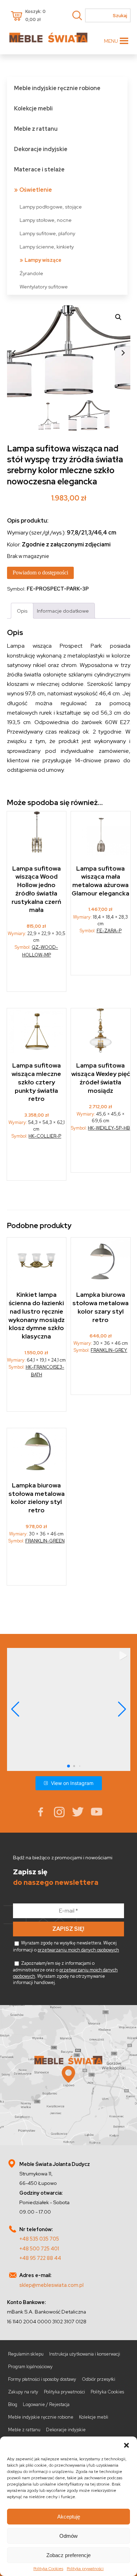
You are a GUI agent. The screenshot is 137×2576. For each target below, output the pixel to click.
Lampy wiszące (43, 260)
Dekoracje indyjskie (41, 149)
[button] (126, 2445)
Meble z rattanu (36, 129)
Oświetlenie (36, 190)
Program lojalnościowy (30, 2367)
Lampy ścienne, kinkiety (47, 247)
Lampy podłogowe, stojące (51, 207)
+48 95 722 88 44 (40, 2258)
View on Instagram (72, 1783)
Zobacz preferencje (68, 2555)
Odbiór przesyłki (99, 2379)
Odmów (68, 2536)
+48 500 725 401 (39, 2248)
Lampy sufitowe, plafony (47, 233)
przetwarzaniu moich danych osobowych (78, 1950)
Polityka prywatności (85, 2569)
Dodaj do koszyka (37, 1162)
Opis (22, 611)
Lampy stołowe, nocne (46, 220)
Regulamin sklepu (26, 2354)
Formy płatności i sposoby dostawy (42, 2379)
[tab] (22, 611)
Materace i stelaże (39, 169)
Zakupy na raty (23, 2392)
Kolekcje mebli (33, 108)
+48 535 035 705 (39, 2239)
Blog (13, 2404)
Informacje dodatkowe (63, 611)
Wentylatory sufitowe (44, 287)
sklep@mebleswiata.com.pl (51, 2285)
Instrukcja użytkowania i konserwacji (85, 2354)
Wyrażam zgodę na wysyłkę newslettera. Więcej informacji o (66, 1946)
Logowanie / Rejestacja (46, 2404)
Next (123, 353)
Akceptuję (69, 2517)
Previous (14, 353)
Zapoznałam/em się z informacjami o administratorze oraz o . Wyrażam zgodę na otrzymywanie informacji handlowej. (65, 1973)
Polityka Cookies (48, 2569)
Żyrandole (31, 273)
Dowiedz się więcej (37, 974)
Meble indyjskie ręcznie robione (57, 88)
